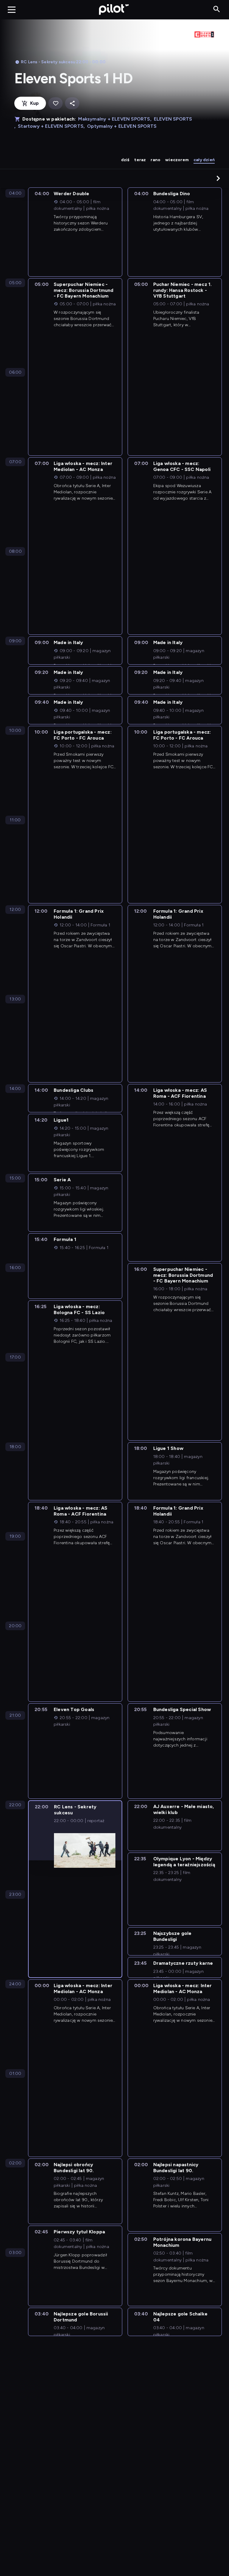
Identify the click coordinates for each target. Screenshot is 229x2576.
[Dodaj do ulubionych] (55, 103)
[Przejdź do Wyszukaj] (217, 9)
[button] (218, 178)
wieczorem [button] (177, 160)
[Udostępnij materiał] (72, 103)
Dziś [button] (125, 160)
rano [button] (155, 160)
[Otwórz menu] (12, 10)
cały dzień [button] (204, 160)
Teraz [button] (140, 160)
